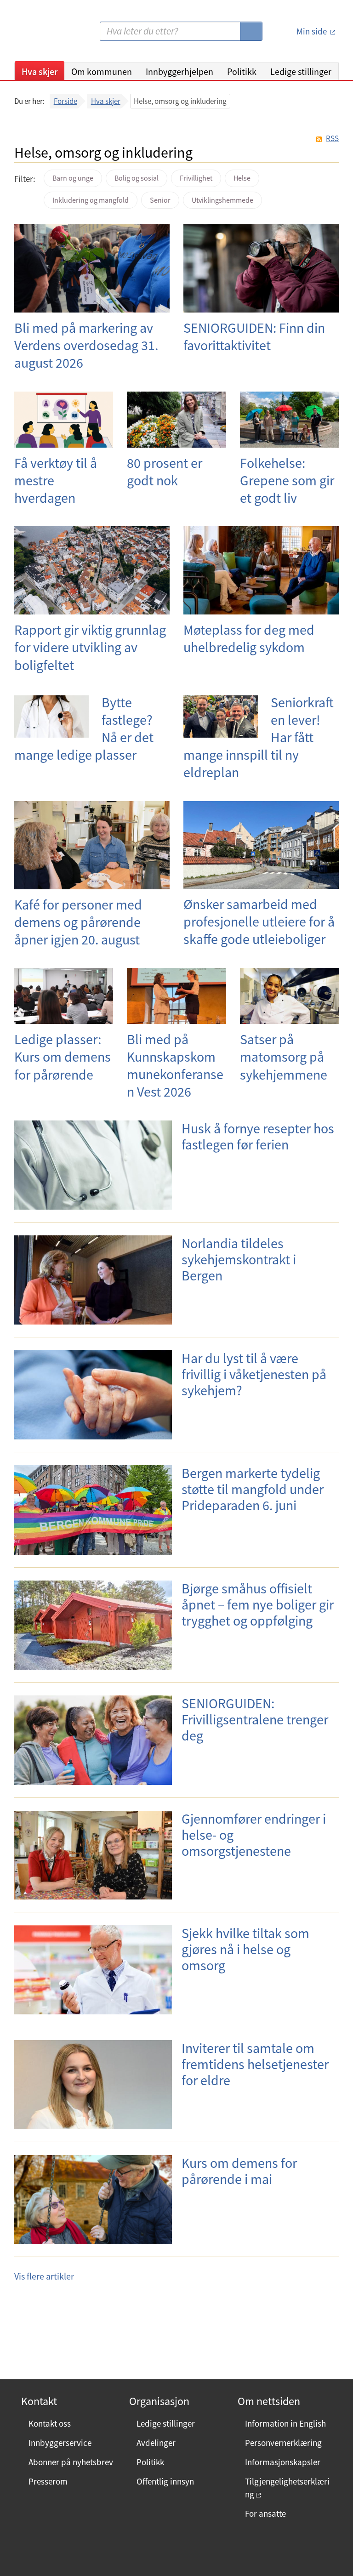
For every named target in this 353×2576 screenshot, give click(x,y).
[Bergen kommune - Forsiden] (52, 35)
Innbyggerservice (60, 2443)
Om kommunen (102, 71)
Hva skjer (40, 71)
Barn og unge (73, 178)
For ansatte (265, 2513)
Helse (242, 178)
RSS (332, 139)
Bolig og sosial (137, 178)
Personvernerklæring (283, 2443)
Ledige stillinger (301, 71)
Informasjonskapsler (283, 2462)
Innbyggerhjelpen (179, 71)
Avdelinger (156, 2443)
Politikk (242, 71)
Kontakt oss (50, 2423)
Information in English (285, 2423)
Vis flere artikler (44, 2276)
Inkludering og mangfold (91, 200)
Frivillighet (196, 178)
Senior (160, 200)
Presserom (48, 2481)
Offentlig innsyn (165, 2481)
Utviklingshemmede (222, 200)
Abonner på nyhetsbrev (71, 2462)
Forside (65, 101)
